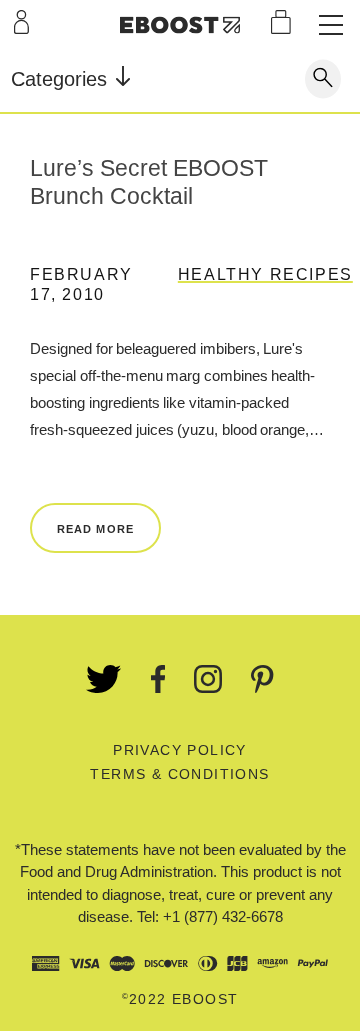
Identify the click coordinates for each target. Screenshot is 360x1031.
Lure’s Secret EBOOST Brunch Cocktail (149, 182)
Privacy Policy (180, 750)
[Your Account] (21, 22)
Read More (95, 529)
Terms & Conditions (179, 774)
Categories (62, 79)
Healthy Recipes (265, 274)
